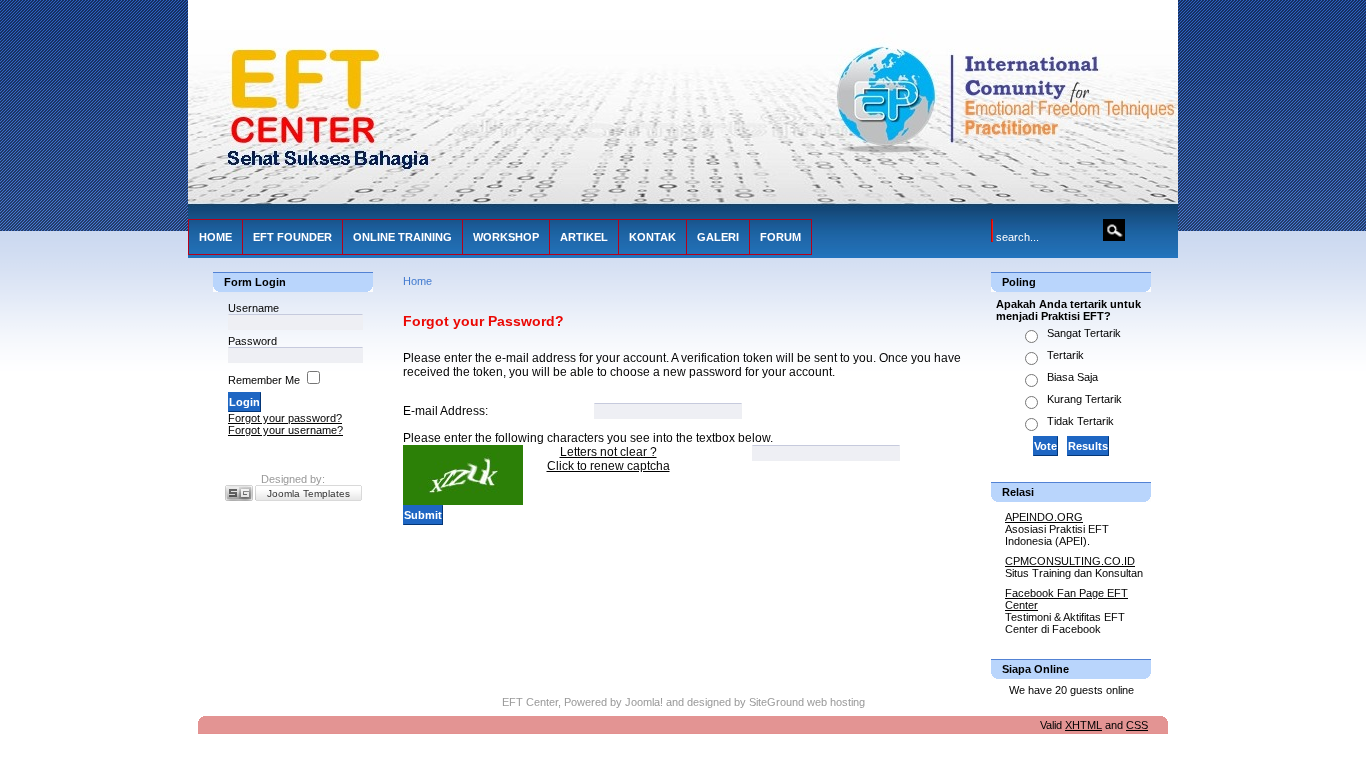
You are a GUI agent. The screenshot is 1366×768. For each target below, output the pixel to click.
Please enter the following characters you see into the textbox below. (588, 438)
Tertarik (1065, 355)
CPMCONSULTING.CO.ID (1070, 561)
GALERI (718, 237)
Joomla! (644, 702)
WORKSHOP (506, 237)
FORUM (780, 237)
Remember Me (264, 380)
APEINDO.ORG (1044, 517)
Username (253, 308)
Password (252, 341)
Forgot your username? (285, 430)
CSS (1137, 725)
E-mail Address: (445, 411)
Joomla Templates (308, 493)
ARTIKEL (584, 237)
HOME (215, 237)
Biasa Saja (1072, 377)
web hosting (836, 702)
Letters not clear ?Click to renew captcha (608, 459)
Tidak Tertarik (1080, 421)
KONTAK (652, 237)
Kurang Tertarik (1084, 399)
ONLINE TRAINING (402, 237)
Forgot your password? (285, 418)
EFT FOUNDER (292, 237)
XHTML (1083, 725)
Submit (423, 515)
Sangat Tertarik (1084, 333)
